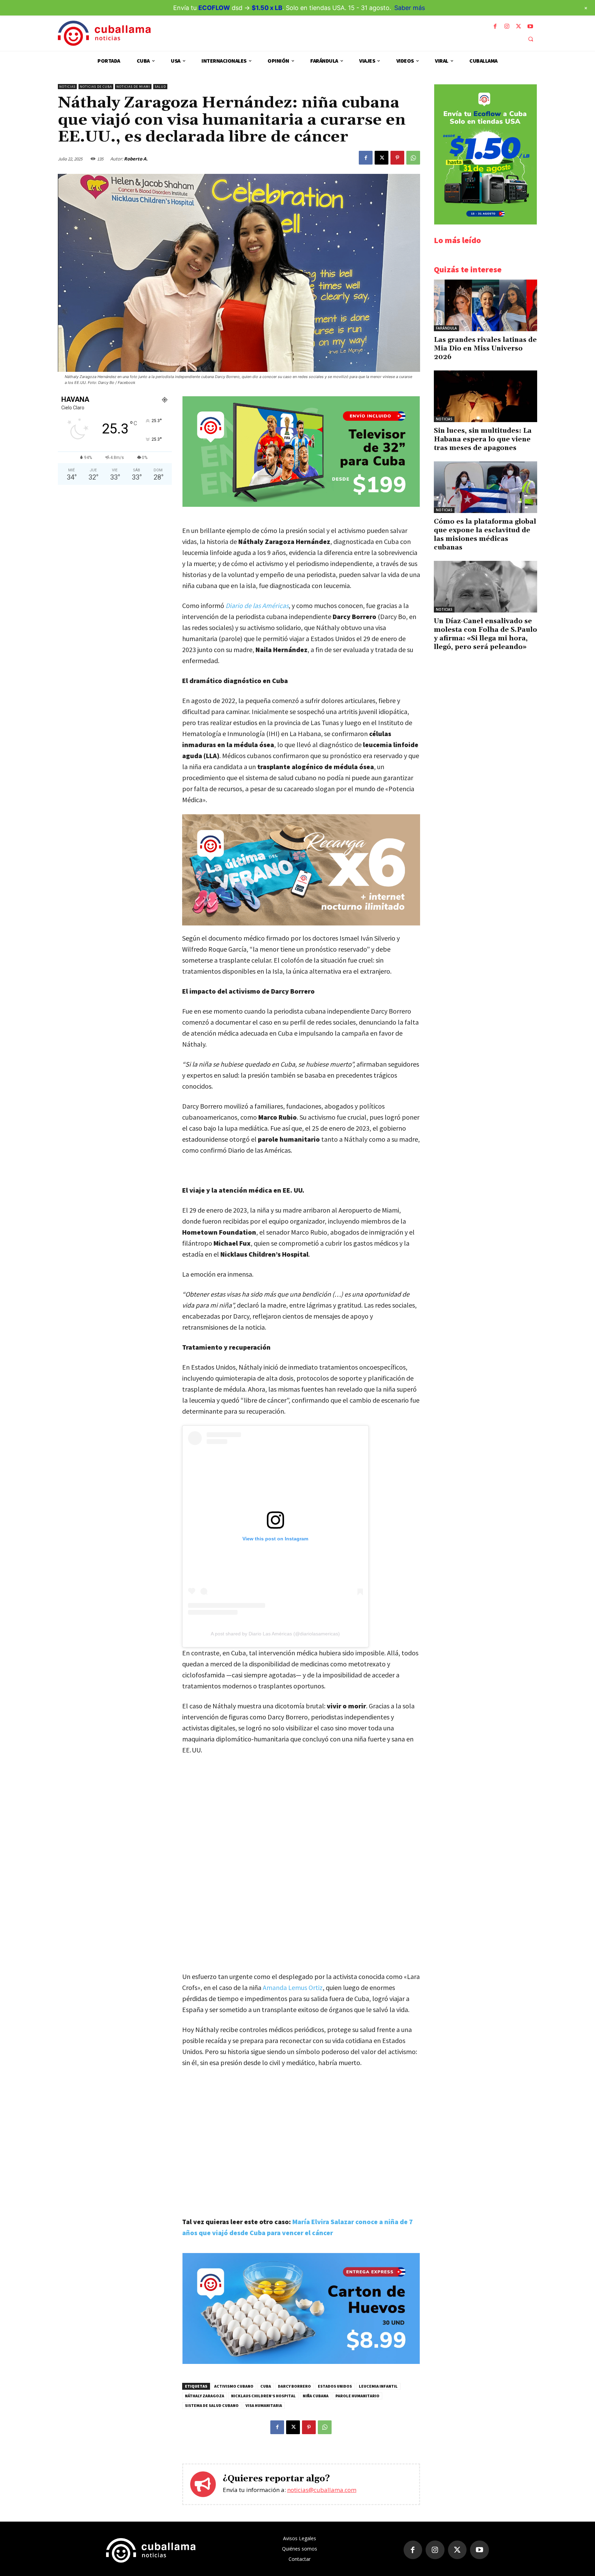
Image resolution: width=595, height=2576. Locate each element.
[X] (519, 27)
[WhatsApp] (413, 158)
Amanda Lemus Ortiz (293, 1987)
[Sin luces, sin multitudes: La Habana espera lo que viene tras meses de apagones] (486, 396)
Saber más (410, 8)
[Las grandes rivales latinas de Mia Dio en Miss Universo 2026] (486, 305)
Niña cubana (316, 2396)
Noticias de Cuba (96, 87)
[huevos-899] (301, 2362)
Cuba (266, 2386)
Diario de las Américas (257, 605)
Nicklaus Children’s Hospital (263, 2396)
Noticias (67, 87)
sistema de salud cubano (212, 2405)
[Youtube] (530, 27)
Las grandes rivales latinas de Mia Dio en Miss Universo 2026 (485, 348)
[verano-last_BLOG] (301, 870)
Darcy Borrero (294, 2386)
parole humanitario (357, 2396)
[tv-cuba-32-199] (301, 505)
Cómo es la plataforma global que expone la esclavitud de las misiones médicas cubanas (485, 535)
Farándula (446, 328)
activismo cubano (234, 2386)
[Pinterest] (397, 158)
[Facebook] (495, 27)
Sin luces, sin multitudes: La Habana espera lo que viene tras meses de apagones (483, 439)
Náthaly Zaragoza (205, 2396)
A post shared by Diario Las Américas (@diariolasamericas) (275, 1634)
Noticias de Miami (133, 87)
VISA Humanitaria (264, 2405)
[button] (531, 39)
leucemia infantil (378, 2386)
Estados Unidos (335, 2386)
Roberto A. (136, 159)
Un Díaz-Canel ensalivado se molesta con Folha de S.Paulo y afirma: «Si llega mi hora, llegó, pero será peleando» (486, 634)
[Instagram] (507, 27)
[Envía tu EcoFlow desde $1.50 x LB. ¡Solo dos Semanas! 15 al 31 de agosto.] (486, 223)
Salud (160, 87)
